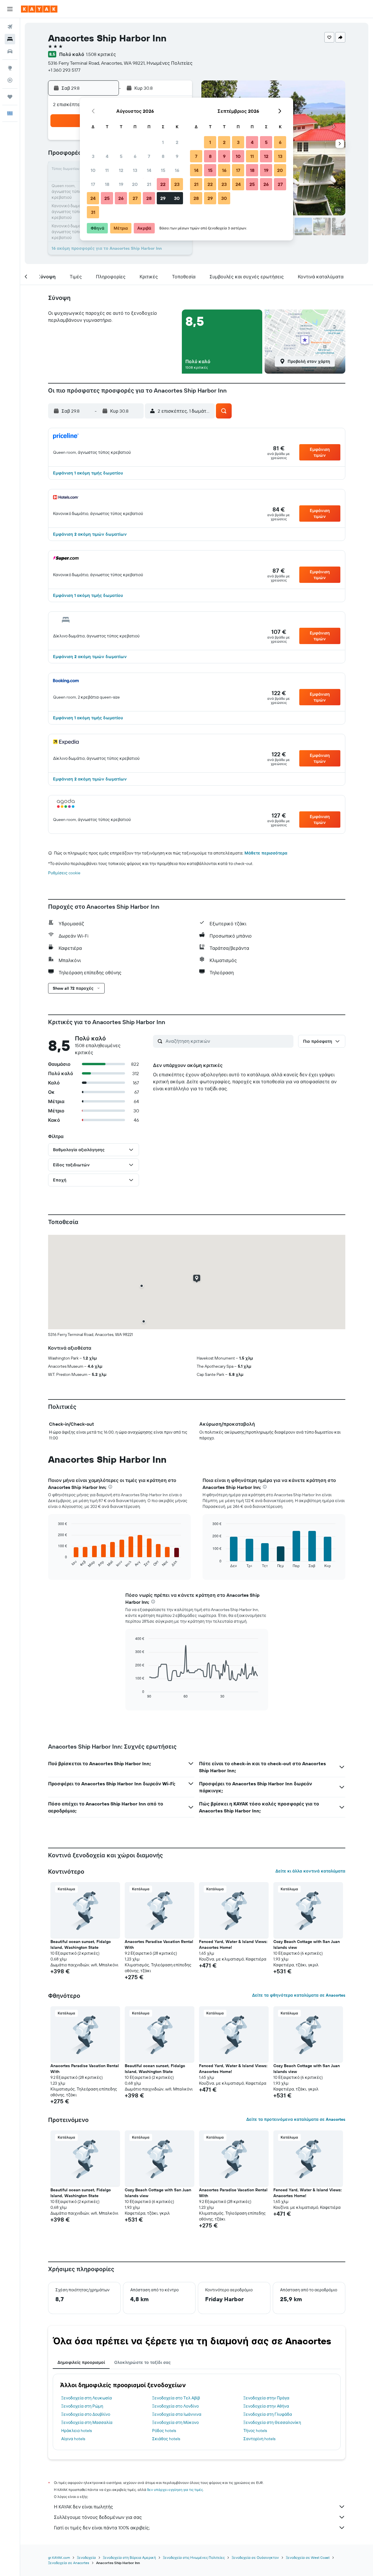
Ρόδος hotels (164, 2431)
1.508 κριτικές (101, 54)
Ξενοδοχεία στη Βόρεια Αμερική (129, 2557)
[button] (10, 9)
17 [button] (93, 184)
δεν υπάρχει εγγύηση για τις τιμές (175, 2490)
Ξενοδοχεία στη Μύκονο (175, 2422)
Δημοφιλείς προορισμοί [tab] (81, 2362)
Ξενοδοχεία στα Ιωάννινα (177, 2414)
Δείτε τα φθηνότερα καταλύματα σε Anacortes (299, 1995)
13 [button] (135, 170)
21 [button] (149, 184)
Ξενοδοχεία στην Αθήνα (266, 2406)
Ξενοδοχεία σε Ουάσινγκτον (255, 2557)
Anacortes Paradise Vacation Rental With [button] (159, 1944)
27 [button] (135, 198)
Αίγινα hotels (73, 2439)
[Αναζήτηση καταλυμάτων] (10, 39)
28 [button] (149, 198)
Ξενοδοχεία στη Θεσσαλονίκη (272, 2422)
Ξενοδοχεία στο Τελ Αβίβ (176, 2398)
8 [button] (163, 156)
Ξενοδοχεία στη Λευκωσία (87, 2398)
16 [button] (177, 170)
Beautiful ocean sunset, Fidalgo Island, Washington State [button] (81, 1944)
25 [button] (107, 198)
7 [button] (149, 156)
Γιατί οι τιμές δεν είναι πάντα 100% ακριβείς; (102, 2528)
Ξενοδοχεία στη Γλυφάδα (268, 2414)
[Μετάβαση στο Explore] (10, 68)
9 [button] (177, 156)
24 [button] (93, 198)
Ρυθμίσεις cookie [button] (64, 873)
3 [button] (93, 156)
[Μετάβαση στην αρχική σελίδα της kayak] (39, 9)
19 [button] (121, 184)
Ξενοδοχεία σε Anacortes (69, 2563)
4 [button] (107, 156)
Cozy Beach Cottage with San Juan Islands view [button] (307, 1944)
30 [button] (177, 198)
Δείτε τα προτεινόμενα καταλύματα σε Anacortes (296, 2119)
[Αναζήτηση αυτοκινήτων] (10, 51)
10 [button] (93, 170)
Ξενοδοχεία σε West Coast (308, 2557)
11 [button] (107, 170)
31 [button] (93, 212)
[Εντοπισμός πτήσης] (10, 80)
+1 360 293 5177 (64, 70)
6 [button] (135, 156)
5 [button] (121, 156)
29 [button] (163, 198)
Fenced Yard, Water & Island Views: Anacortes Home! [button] (233, 1944)
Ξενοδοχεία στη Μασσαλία (87, 2422)
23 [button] (177, 184)
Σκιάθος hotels (166, 2439)
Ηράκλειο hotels (76, 2431)
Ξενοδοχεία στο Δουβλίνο (86, 2414)
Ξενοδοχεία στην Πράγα (266, 2398)
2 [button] (177, 142)
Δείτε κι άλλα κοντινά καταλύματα (310, 1871)
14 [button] (149, 170)
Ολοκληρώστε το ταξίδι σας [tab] (142, 2362)
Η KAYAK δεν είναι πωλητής (83, 2507)
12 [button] (121, 170)
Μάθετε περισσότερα (266, 853)
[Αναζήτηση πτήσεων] (10, 27)
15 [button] (163, 170)
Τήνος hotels (255, 2431)
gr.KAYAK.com (59, 2557)
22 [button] (163, 184)
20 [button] (135, 184)
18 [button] (107, 184)
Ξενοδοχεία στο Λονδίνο (175, 2406)
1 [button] (163, 142)
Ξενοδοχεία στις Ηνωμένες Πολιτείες (194, 2557)
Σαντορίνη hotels (259, 2439)
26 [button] (121, 198)
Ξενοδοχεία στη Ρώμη (82, 2406)
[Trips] (10, 97)
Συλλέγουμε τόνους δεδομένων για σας (98, 2517)
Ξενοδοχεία (86, 2557)
